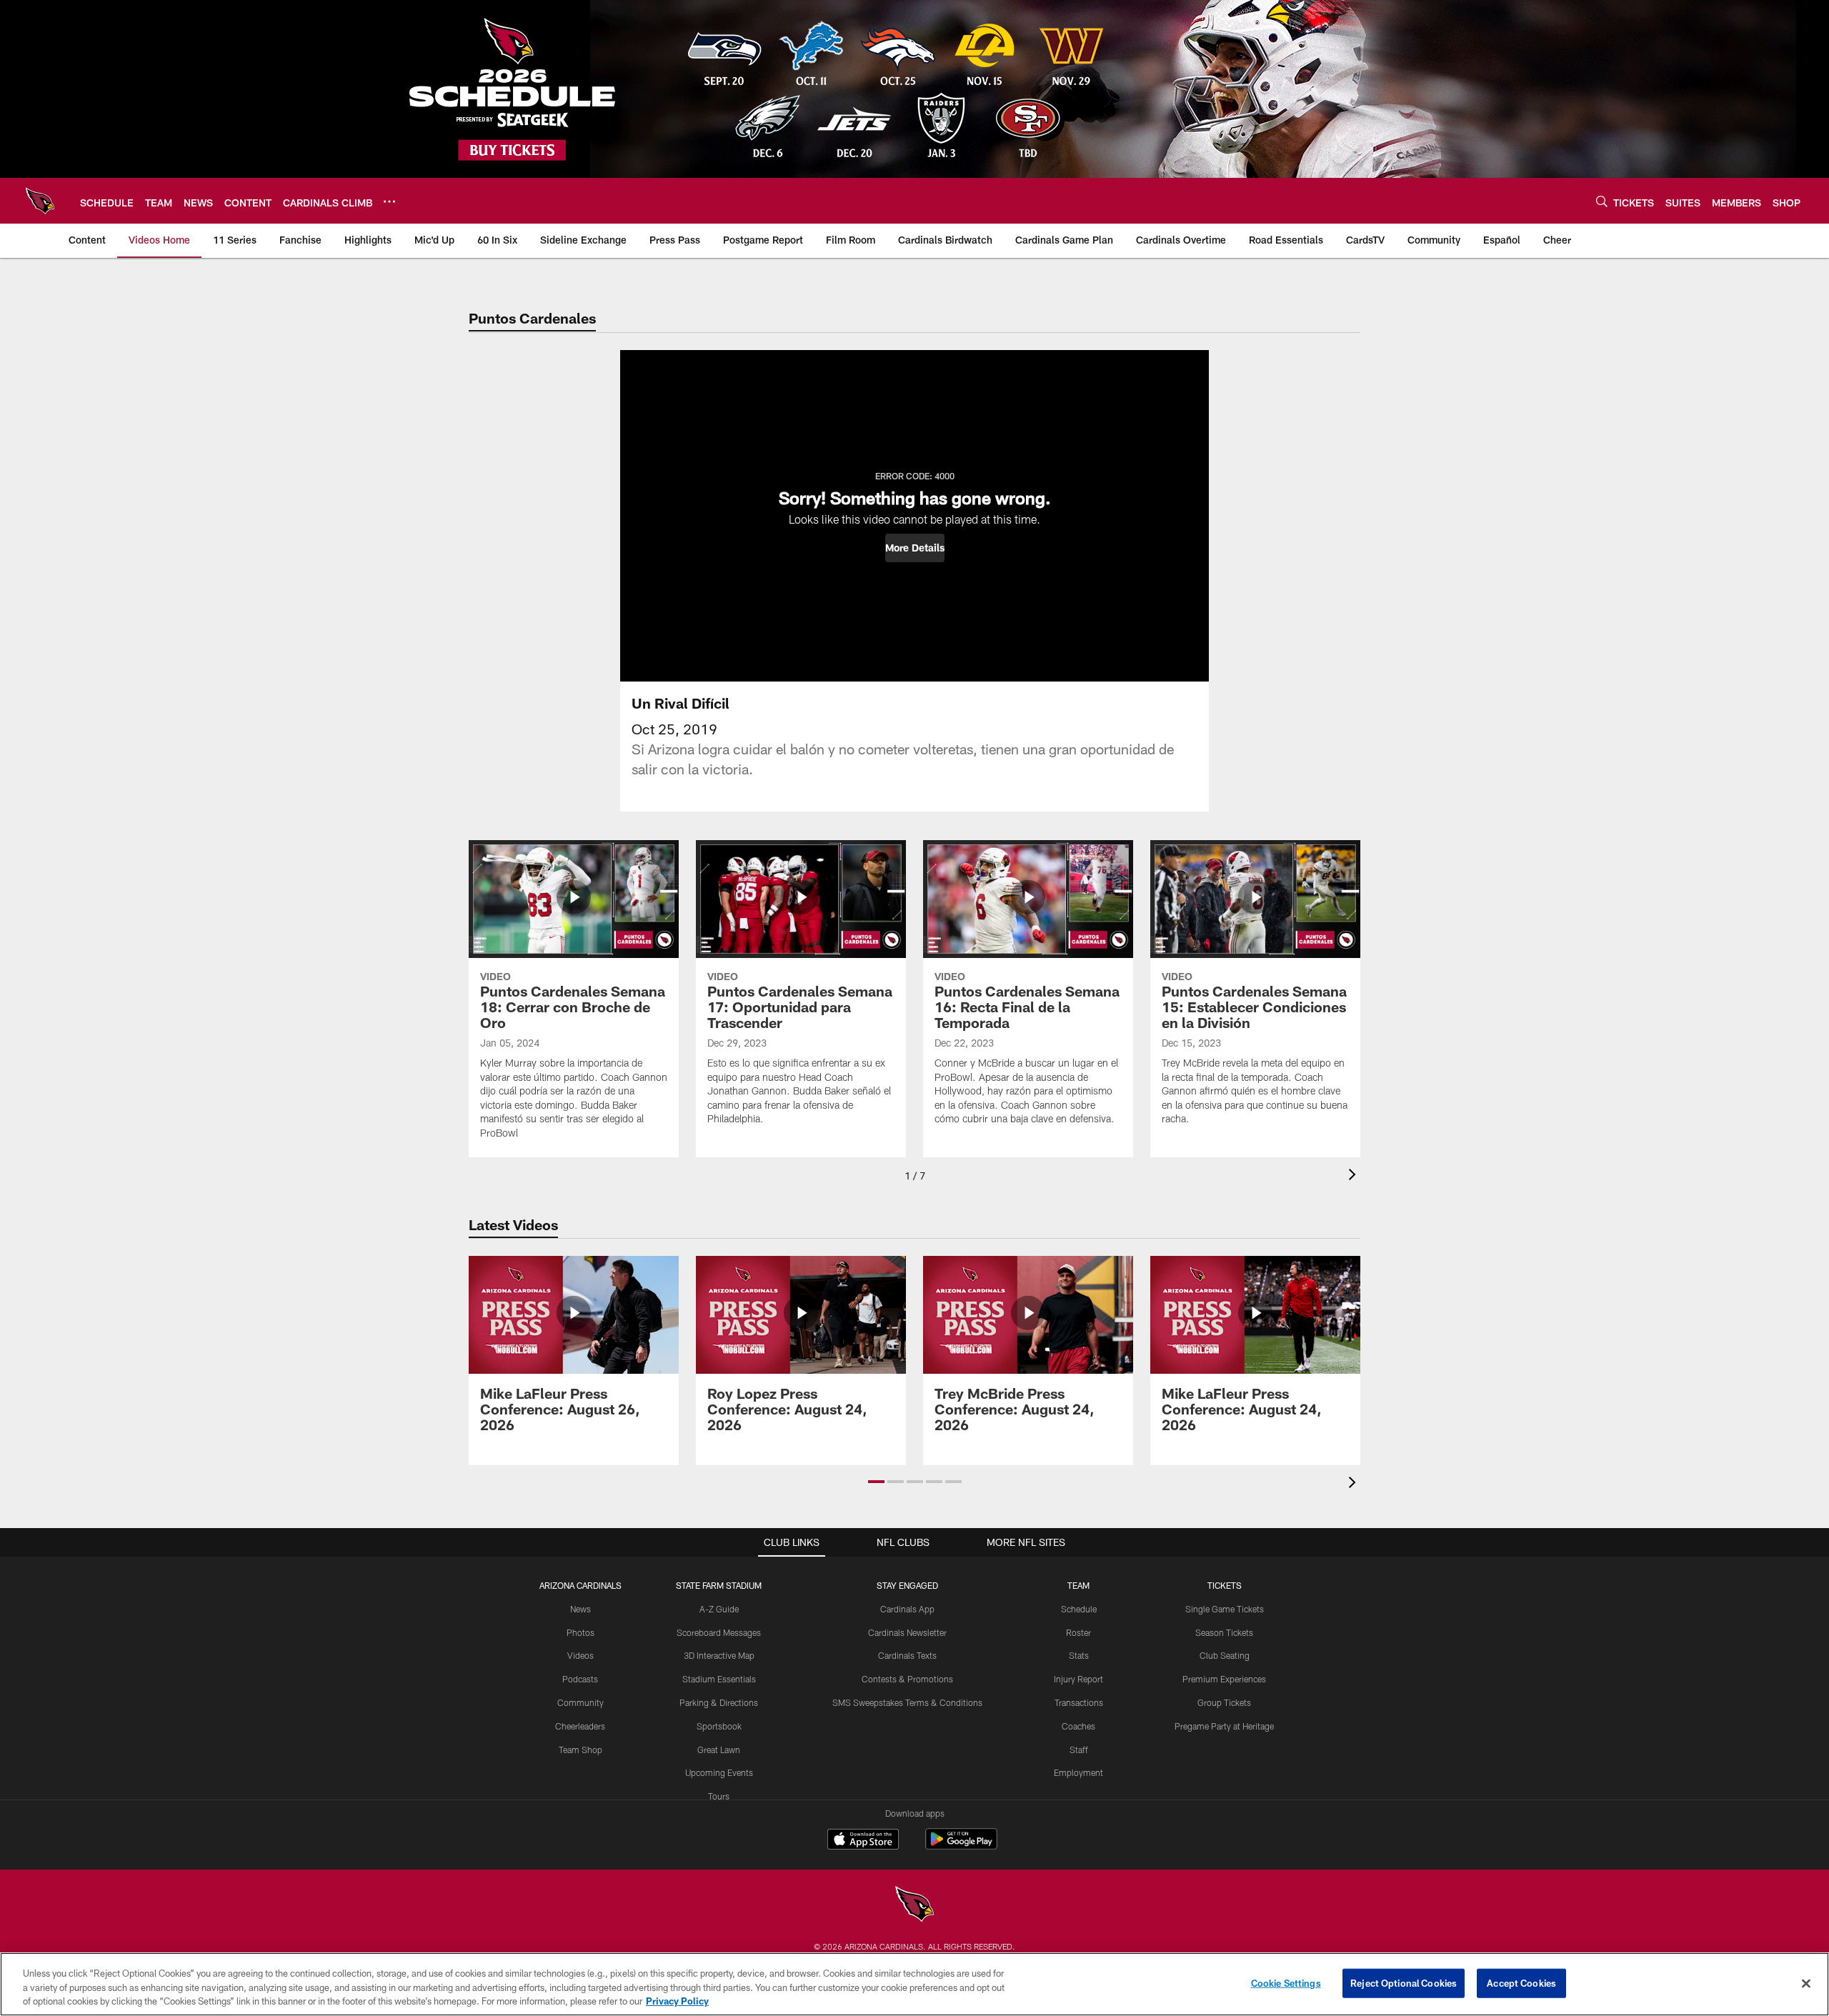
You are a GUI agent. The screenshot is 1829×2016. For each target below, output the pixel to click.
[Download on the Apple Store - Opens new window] (863, 1841)
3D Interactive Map (719, 1655)
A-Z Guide (719, 1609)
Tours (719, 1796)
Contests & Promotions (907, 1679)
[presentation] (1355, 1176)
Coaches (1078, 1726)
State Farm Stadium (719, 1585)
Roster (1078, 1632)
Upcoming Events (719, 1772)
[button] (915, 548)
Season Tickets (1224, 1632)
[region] (914, 1984)
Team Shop (580, 1750)
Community (580, 1702)
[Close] (1806, 1983)
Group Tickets (1224, 1702)
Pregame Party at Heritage (1224, 1726)
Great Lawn (719, 1750)
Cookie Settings (1286, 1982)
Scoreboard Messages (719, 1632)
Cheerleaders (580, 1726)
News (580, 1609)
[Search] (1602, 201)
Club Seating (1225, 1655)
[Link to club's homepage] (40, 201)
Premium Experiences (1224, 1679)
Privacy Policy (677, 2001)
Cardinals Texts (907, 1655)
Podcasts (580, 1679)
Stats (1079, 1655)
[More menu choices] (389, 201)
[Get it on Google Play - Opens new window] (961, 1846)
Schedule (1079, 1609)
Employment (1078, 1772)
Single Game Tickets (1225, 1609)
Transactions (1079, 1702)
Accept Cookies (1521, 1982)
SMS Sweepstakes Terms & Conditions (907, 1702)
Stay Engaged (907, 1585)
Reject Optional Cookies (1404, 1982)
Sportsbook (719, 1726)
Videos (580, 1655)
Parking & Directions (719, 1702)
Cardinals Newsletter (907, 1632)
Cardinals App (907, 1609)
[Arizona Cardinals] (914, 1906)
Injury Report (1078, 1679)
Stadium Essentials (719, 1679)
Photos (580, 1632)
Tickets (1225, 1585)
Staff (1079, 1750)
